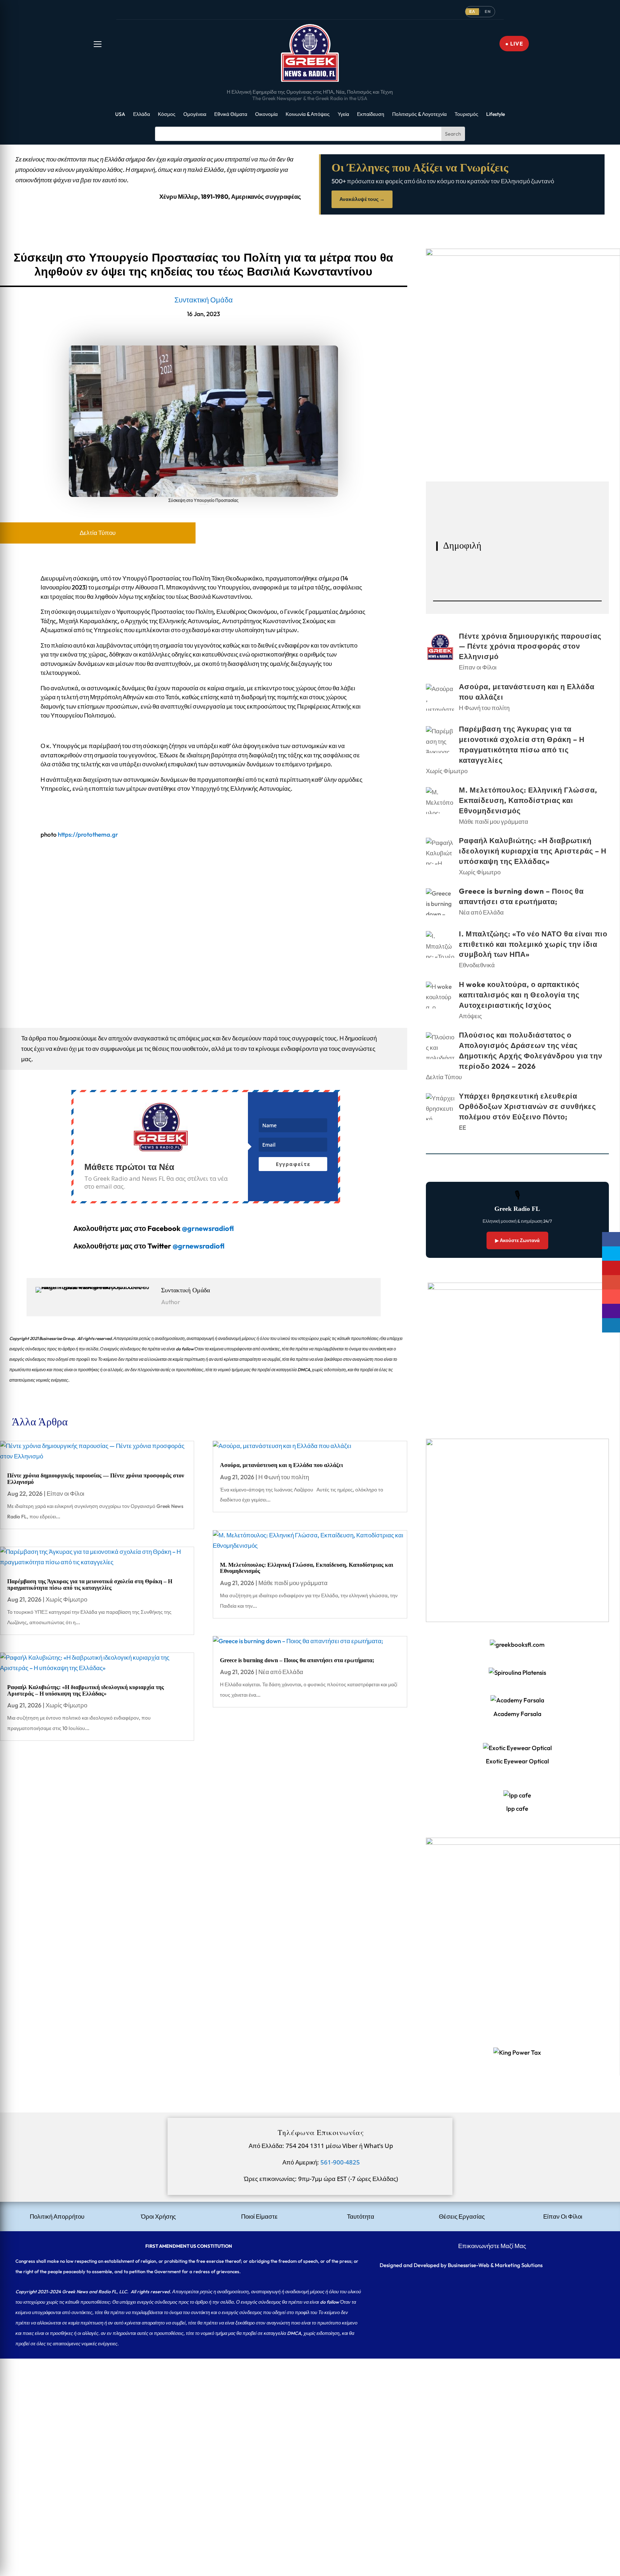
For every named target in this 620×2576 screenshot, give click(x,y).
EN (488, 11)
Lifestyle (495, 114)
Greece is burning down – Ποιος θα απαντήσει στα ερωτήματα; (297, 1660)
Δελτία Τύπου (98, 533)
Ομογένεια (195, 114)
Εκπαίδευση (371, 114)
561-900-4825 (340, 2162)
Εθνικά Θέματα (231, 114)
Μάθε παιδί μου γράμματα (293, 1583)
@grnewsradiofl (199, 1246)
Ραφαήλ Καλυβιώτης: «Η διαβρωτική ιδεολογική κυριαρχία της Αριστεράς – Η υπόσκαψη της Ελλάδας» (86, 1690)
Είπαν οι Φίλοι (65, 1493)
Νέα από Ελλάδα (281, 1672)
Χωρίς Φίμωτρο (66, 1599)
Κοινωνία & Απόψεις (308, 114)
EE (462, 1127)
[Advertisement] (215, 2409)
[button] (98, 44)
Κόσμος (167, 114)
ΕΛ (472, 11)
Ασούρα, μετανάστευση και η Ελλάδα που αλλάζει (281, 1465)
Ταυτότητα (361, 2216)
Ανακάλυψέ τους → (362, 199)
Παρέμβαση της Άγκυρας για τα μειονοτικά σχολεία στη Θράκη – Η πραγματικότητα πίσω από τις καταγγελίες (90, 1585)
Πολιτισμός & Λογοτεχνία (419, 114)
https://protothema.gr (88, 834)
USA (120, 114)
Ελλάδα (142, 114)
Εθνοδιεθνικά (477, 965)
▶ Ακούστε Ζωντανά (517, 1240)
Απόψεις (470, 1016)
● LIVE (514, 44)
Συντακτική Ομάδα (204, 300)
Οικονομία (266, 114)
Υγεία (343, 114)
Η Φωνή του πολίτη (284, 1477)
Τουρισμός (466, 114)
